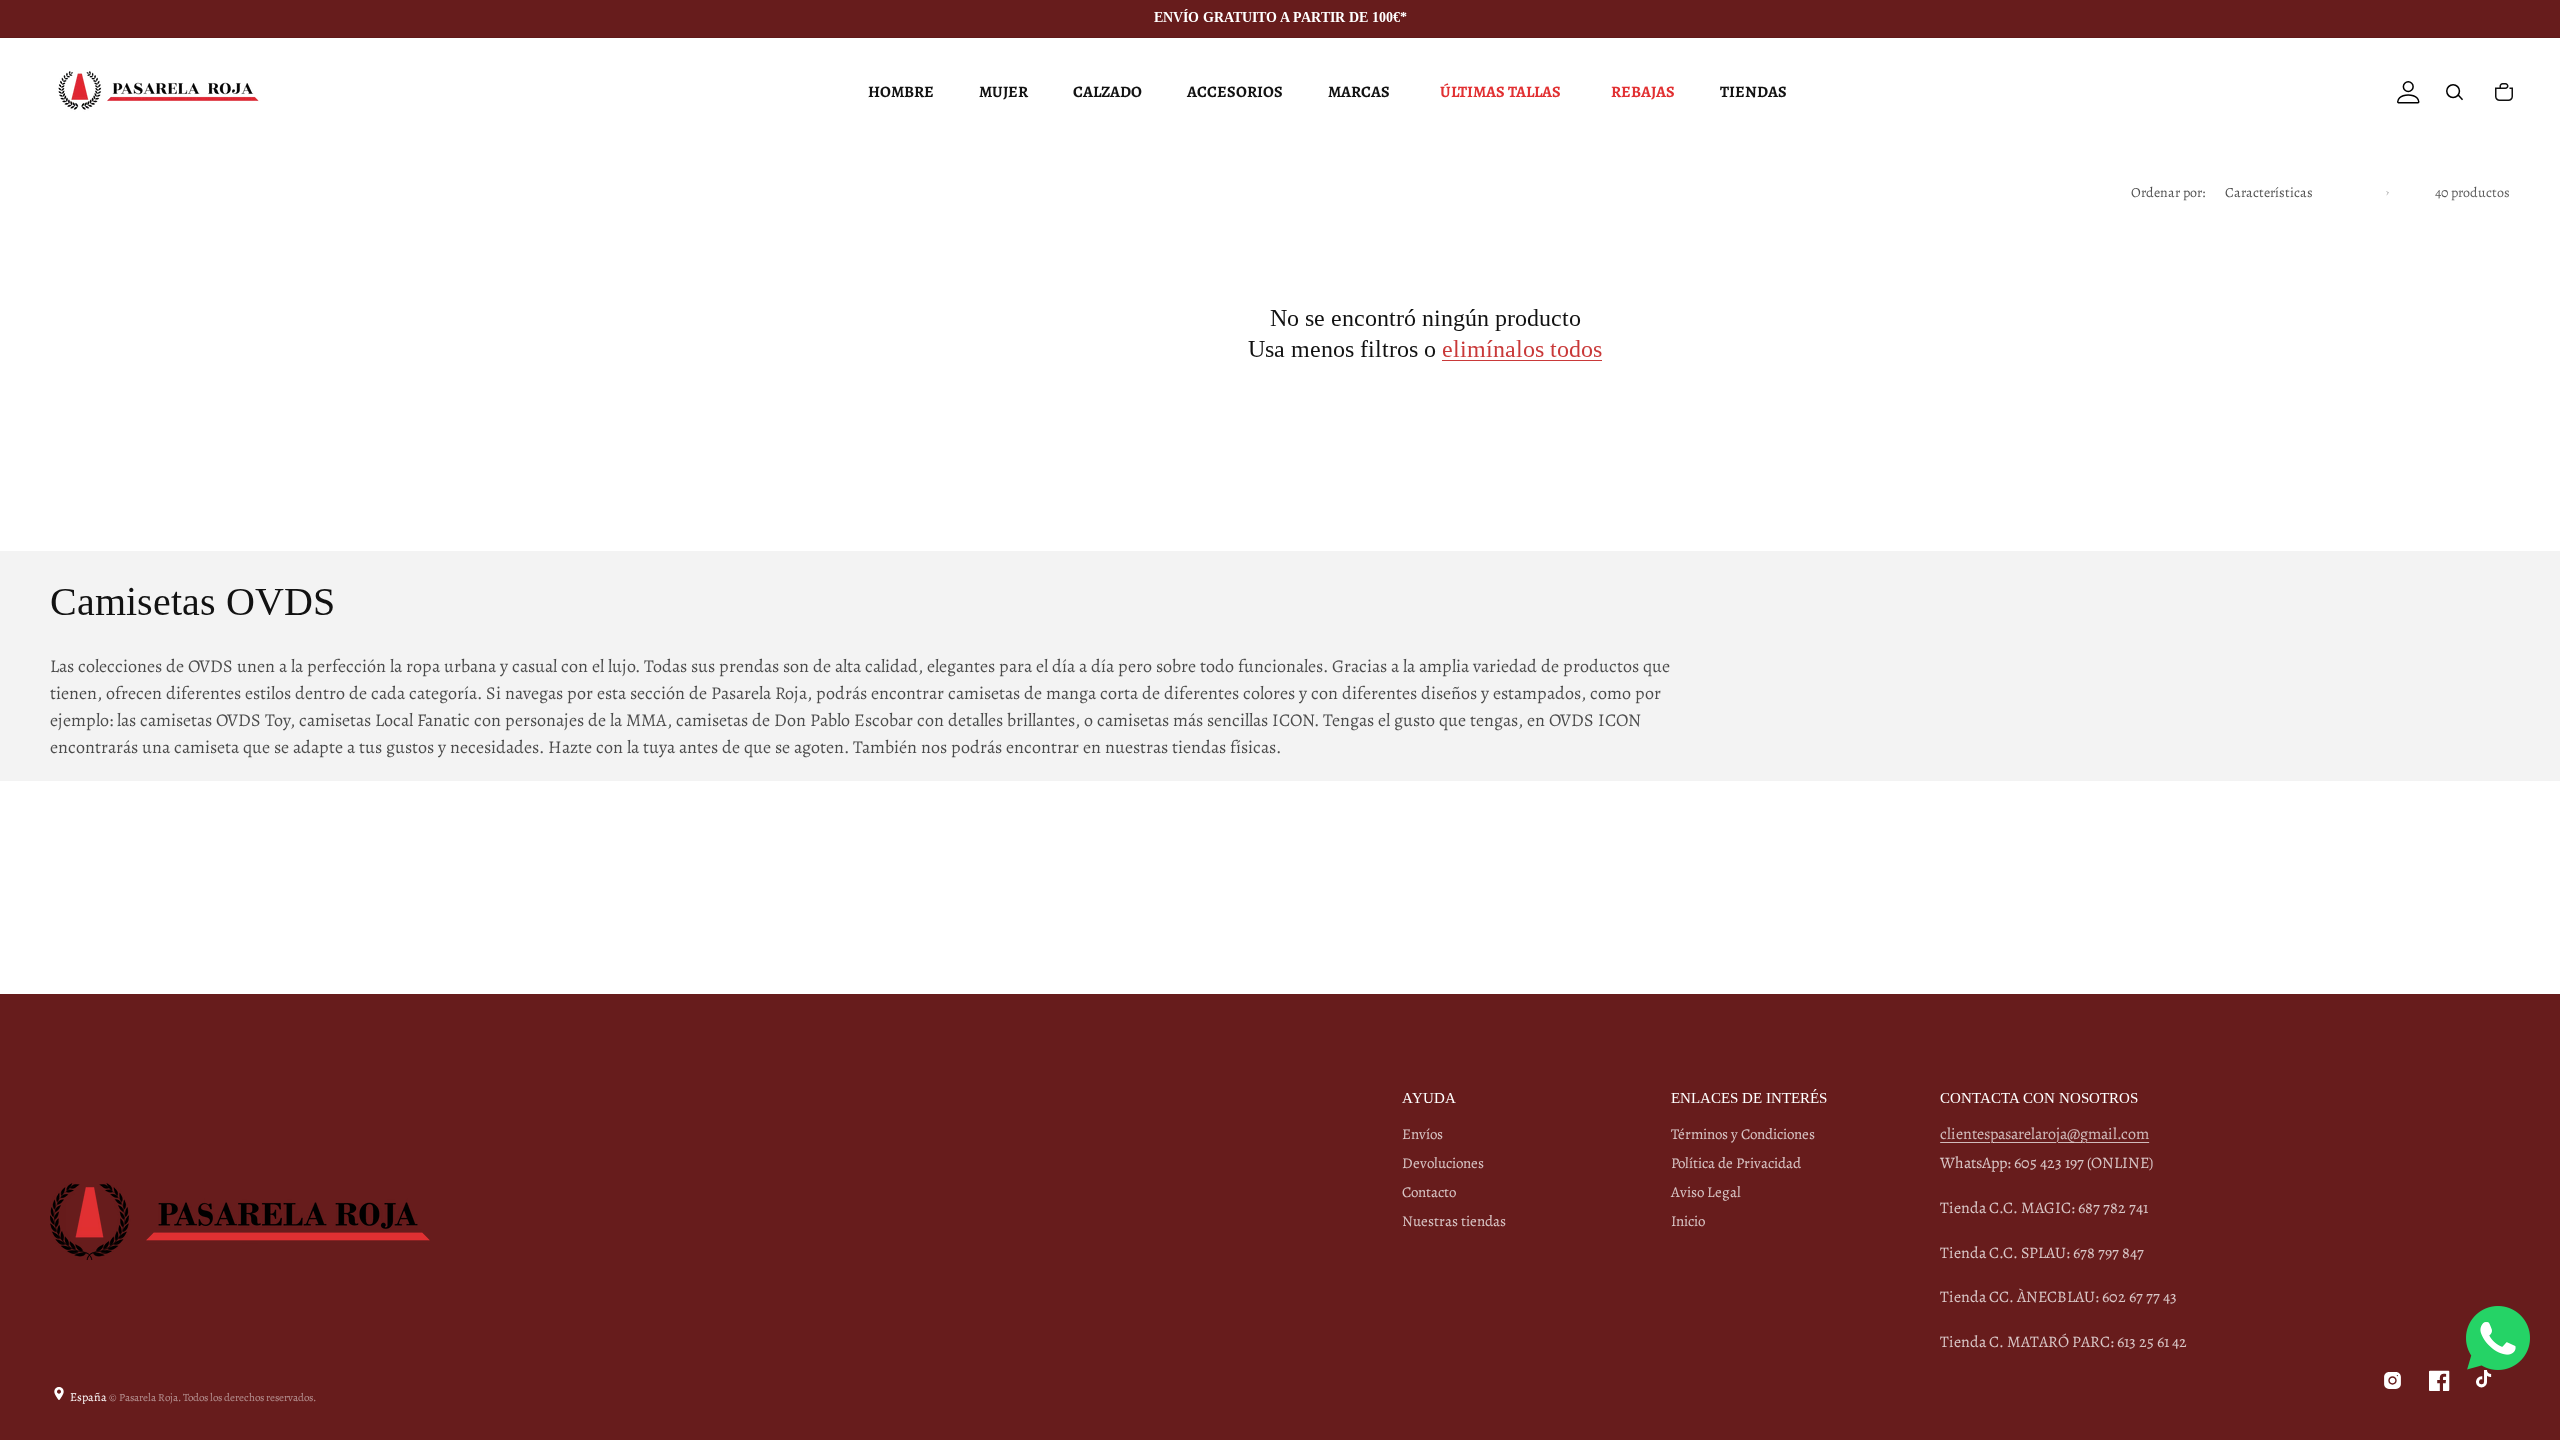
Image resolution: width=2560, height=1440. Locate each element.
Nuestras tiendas (1454, 1221)
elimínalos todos (1522, 349)
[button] (898, 92)
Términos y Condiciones (1743, 1134)
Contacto (1429, 1192)
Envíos (1422, 1134)
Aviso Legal (1706, 1192)
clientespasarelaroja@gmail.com (2044, 1134)
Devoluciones (1443, 1163)
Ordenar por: (2168, 192)
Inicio (1688, 1221)
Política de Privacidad (1736, 1163)
